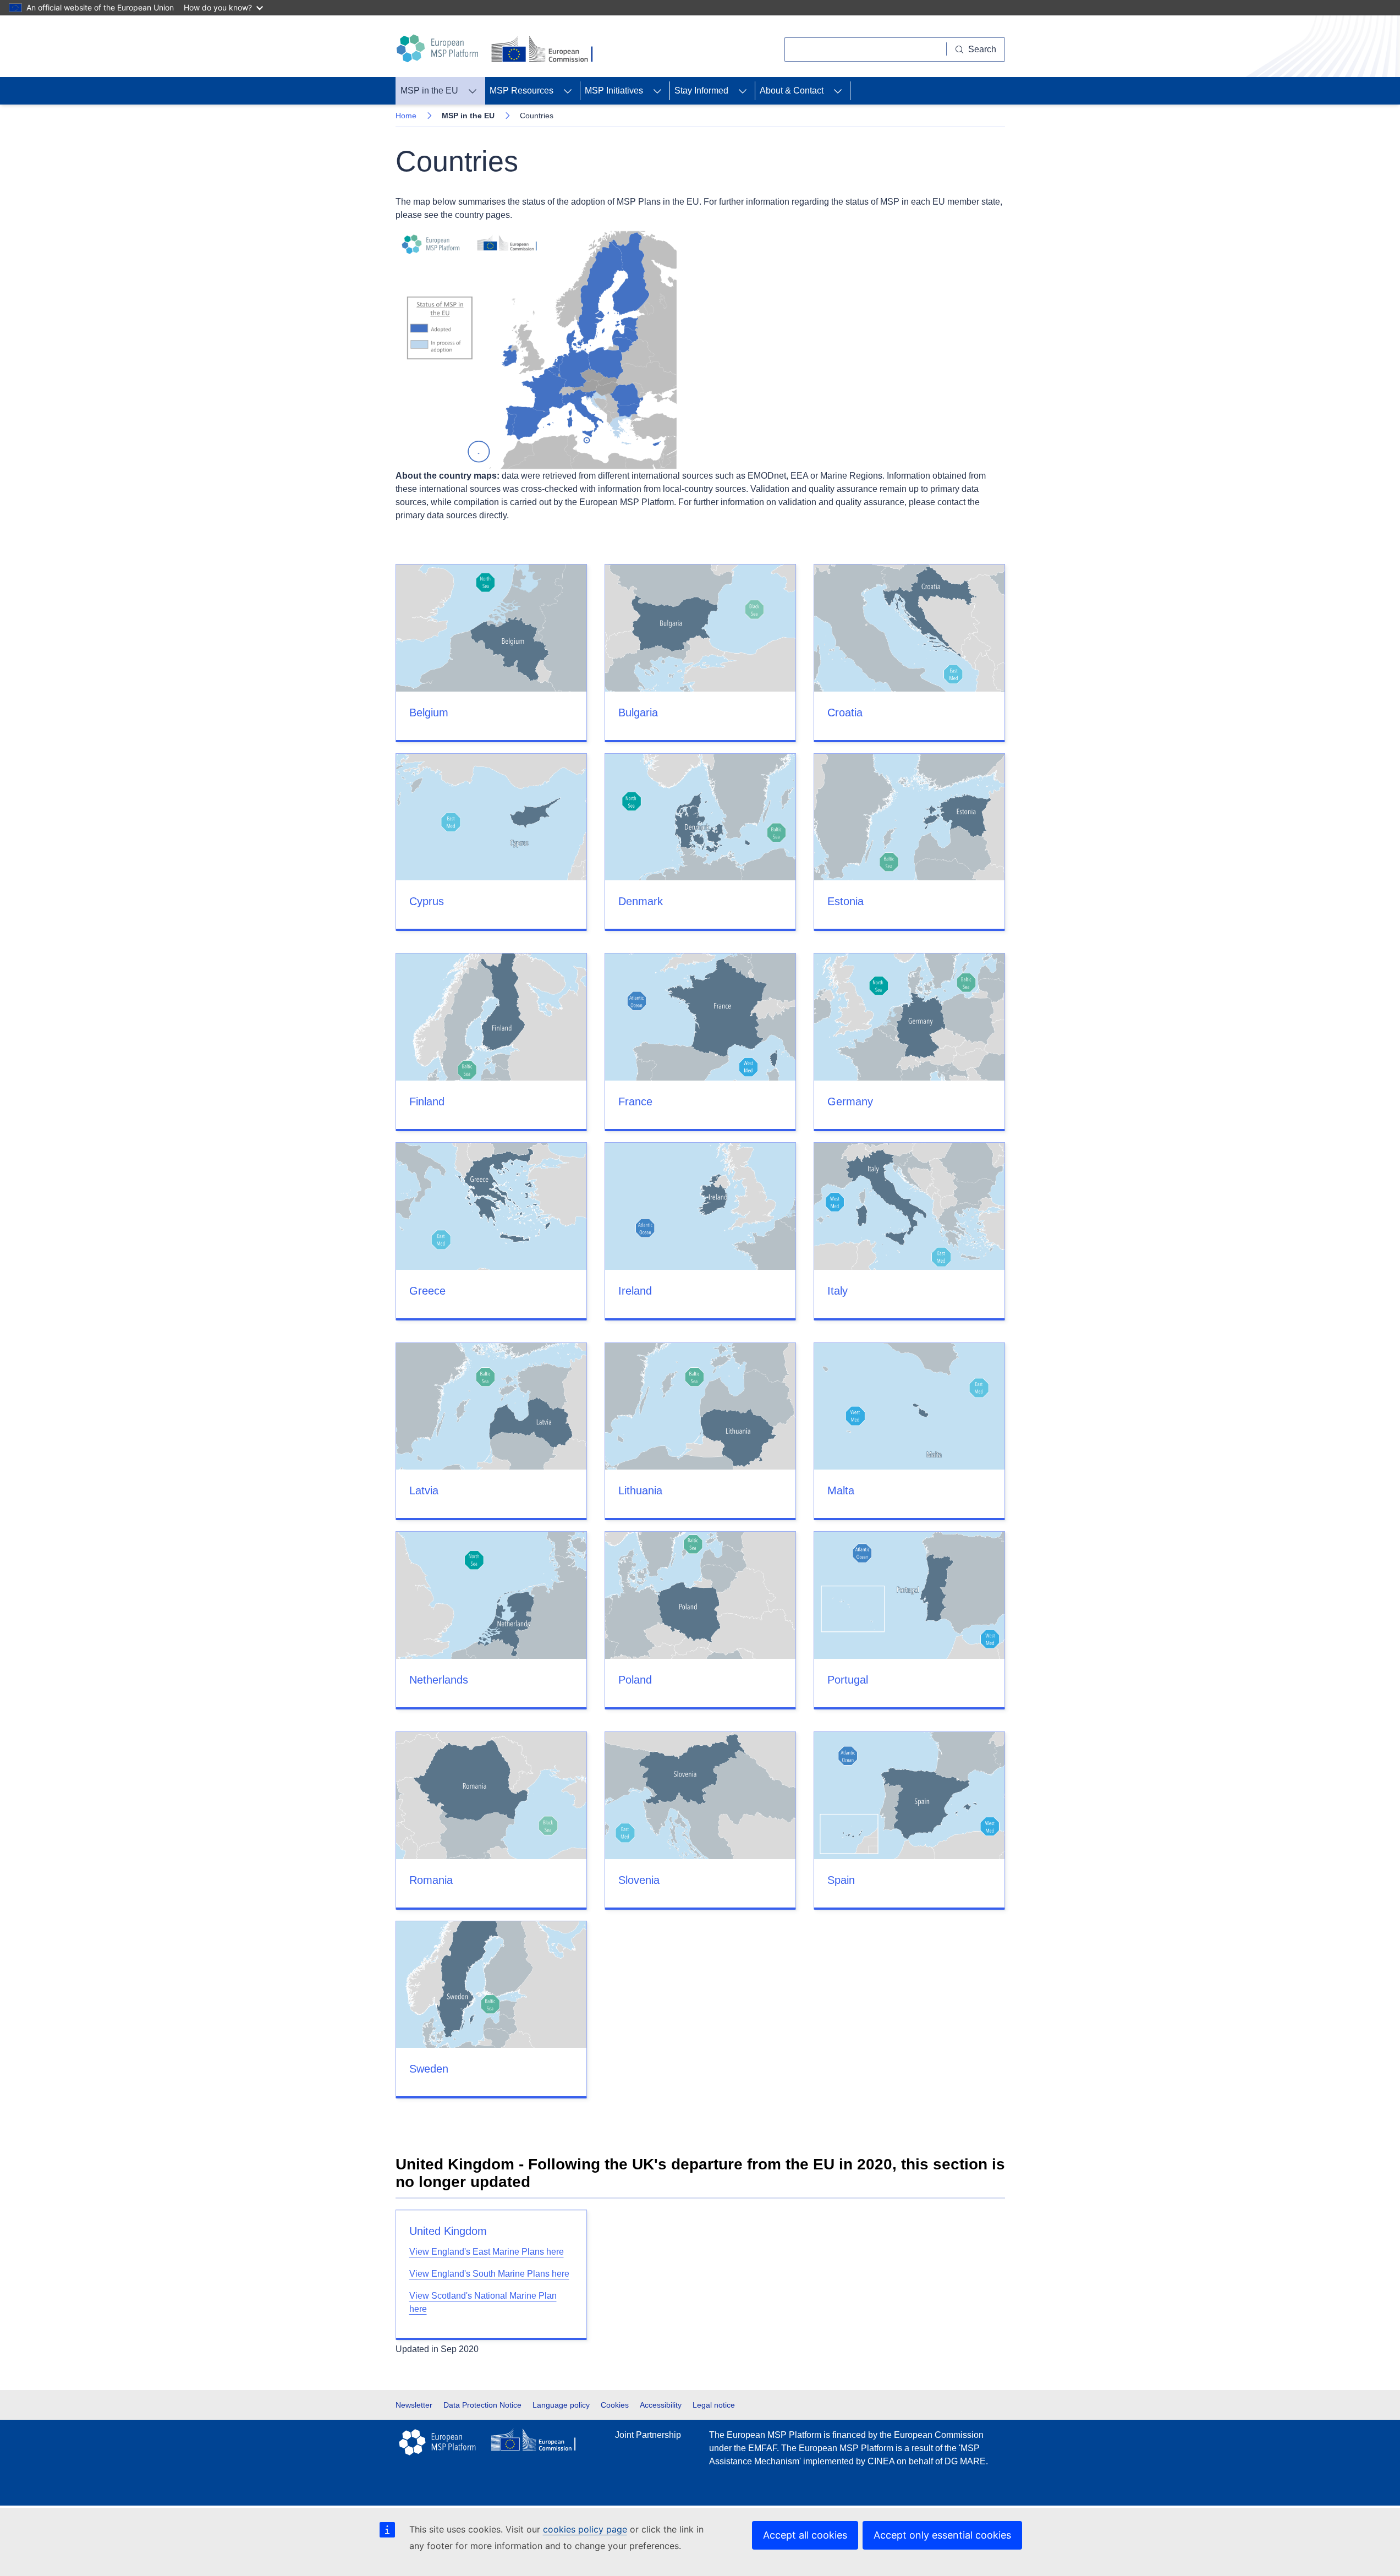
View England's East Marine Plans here (487, 2252)
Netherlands (439, 1680)
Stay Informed (701, 91)
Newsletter (414, 2405)
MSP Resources (521, 91)
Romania (431, 1880)
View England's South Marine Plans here (489, 2274)
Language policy (561, 2405)
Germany (850, 1101)
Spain (841, 1880)
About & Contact (792, 91)
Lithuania (640, 1490)
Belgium (429, 712)
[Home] (439, 48)
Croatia (845, 712)
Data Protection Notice (482, 2405)
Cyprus (427, 901)
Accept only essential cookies (942, 2535)
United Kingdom (448, 2231)
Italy (838, 1291)
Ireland (635, 1291)
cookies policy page (585, 2529)
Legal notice (714, 2405)
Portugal (848, 1680)
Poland (635, 1680)
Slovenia (639, 1880)
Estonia (846, 901)
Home (406, 116)
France (635, 1101)
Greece (427, 1291)
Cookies (615, 2405)
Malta (841, 1490)
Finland (427, 1101)
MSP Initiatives (614, 91)
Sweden (429, 2069)
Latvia (424, 1490)
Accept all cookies (805, 2535)
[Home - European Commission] (544, 50)
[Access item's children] (473, 91)
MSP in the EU (429, 91)
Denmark (641, 901)
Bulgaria (638, 712)
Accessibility (661, 2405)
